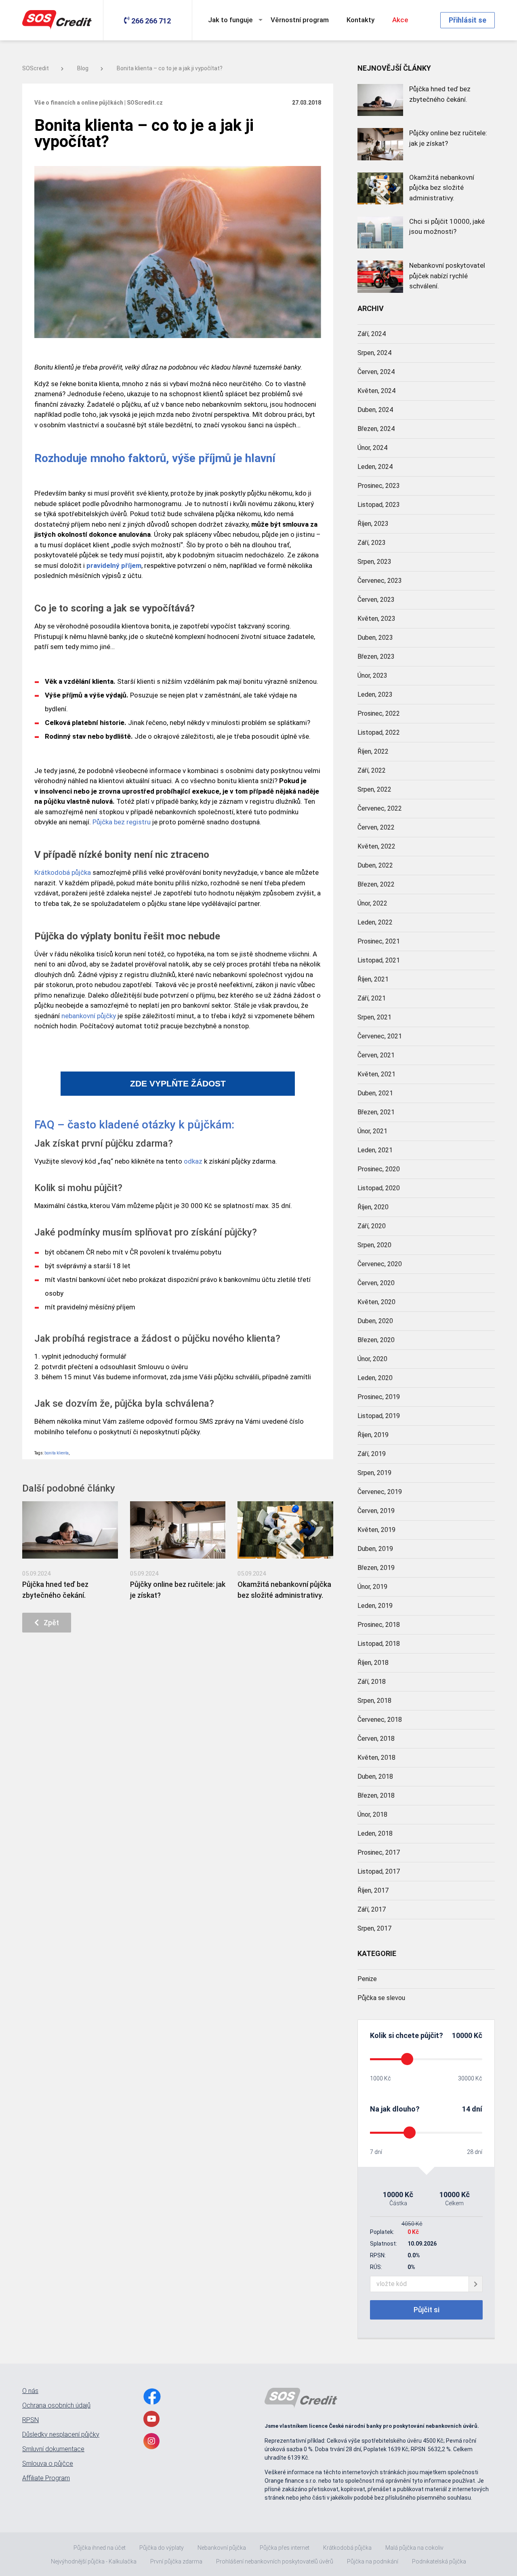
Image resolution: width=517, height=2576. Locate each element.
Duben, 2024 (375, 410)
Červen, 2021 (376, 1055)
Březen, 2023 (376, 657)
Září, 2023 (372, 543)
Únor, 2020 (372, 1359)
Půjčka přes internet (285, 2548)
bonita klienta (57, 1453)
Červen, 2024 (376, 372)
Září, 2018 (372, 1682)
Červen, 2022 (376, 827)
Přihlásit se (468, 20)
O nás (30, 2391)
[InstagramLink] (151, 2441)
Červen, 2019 (376, 1511)
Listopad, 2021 (379, 960)
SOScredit (36, 68)
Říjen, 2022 (373, 751)
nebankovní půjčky (89, 1016)
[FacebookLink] (152, 2396)
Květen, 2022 (376, 846)
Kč (477, 2035)
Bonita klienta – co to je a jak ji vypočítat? (170, 68)
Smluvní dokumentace (53, 2449)
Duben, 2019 (375, 1549)
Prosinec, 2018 (379, 1625)
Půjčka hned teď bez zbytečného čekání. (440, 94)
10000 (462, 2035)
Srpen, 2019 (374, 1473)
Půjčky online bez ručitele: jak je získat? (448, 138)
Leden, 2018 (375, 1833)
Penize (367, 1979)
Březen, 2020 (376, 1340)
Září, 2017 (372, 1909)
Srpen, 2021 (374, 1017)
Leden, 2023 (375, 694)
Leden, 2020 (375, 1378)
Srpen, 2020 (374, 1245)
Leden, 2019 (375, 1606)
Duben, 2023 (375, 638)
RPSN (30, 2420)
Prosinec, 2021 (379, 941)
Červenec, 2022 (380, 808)
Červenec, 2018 (380, 1720)
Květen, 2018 (376, 1758)
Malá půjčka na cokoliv (414, 2548)
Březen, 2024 (376, 429)
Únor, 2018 (372, 1814)
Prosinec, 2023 (379, 486)
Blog (83, 68)
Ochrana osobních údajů (56, 2406)
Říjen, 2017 (373, 1890)
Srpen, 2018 (374, 1701)
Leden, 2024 (375, 467)
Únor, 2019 (372, 1587)
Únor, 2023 (372, 676)
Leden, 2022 (375, 922)
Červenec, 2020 (380, 1264)
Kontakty (360, 20)
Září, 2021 (372, 998)
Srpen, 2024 (374, 353)
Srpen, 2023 (374, 562)
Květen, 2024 (376, 391)
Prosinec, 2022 (379, 713)
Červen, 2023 (376, 600)
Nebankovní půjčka (222, 2548)
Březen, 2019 (376, 1568)
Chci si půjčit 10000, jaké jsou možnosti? (447, 227)
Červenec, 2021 (380, 1036)
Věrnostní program (300, 20)
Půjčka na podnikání (373, 2561)
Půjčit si (427, 2310)
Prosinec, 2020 (379, 1169)
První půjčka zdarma (176, 2561)
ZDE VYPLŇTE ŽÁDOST (178, 1084)
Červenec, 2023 (380, 581)
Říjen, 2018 (373, 1663)
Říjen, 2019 (373, 1435)
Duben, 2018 (375, 1777)
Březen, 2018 (376, 1795)
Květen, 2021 (376, 1074)
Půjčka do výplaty (162, 2548)
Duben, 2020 (375, 1321)
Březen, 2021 (376, 1112)
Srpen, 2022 (374, 789)
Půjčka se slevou (381, 1998)
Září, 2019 (372, 1454)
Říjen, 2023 (373, 524)
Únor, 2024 (372, 448)
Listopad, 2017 (379, 1871)
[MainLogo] (59, 20)
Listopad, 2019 (379, 1416)
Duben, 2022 (375, 865)
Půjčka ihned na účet (100, 2548)
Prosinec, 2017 (379, 1852)
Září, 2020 (372, 1226)
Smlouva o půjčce (48, 2464)
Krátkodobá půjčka (63, 872)
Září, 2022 (372, 770)
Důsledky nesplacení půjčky (61, 2435)
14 (466, 2109)
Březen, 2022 (376, 884)
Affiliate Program (46, 2478)
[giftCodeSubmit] (476, 2284)
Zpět (49, 1623)
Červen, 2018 (376, 1739)
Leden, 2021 (375, 1150)
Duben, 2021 (375, 1093)
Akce (400, 20)
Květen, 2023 (376, 619)
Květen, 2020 (376, 1302)
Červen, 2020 (376, 1283)
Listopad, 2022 (379, 732)
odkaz (193, 1161)
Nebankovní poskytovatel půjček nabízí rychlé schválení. (447, 276)
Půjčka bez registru (122, 822)
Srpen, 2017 (374, 1928)
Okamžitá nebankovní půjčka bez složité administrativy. (442, 188)
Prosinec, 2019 (379, 1397)
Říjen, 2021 (373, 979)
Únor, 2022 (372, 903)
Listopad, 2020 (379, 1188)
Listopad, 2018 (379, 1644)
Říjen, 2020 (373, 1207)
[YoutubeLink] (151, 2419)
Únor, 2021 (372, 1131)
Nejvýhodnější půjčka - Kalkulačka (94, 2561)
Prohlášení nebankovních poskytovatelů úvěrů (275, 2561)
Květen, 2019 (376, 1530)
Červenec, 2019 (380, 1492)
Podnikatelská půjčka (439, 2561)
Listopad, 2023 (379, 505)
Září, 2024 (372, 334)
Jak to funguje (230, 20)
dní (477, 2109)
